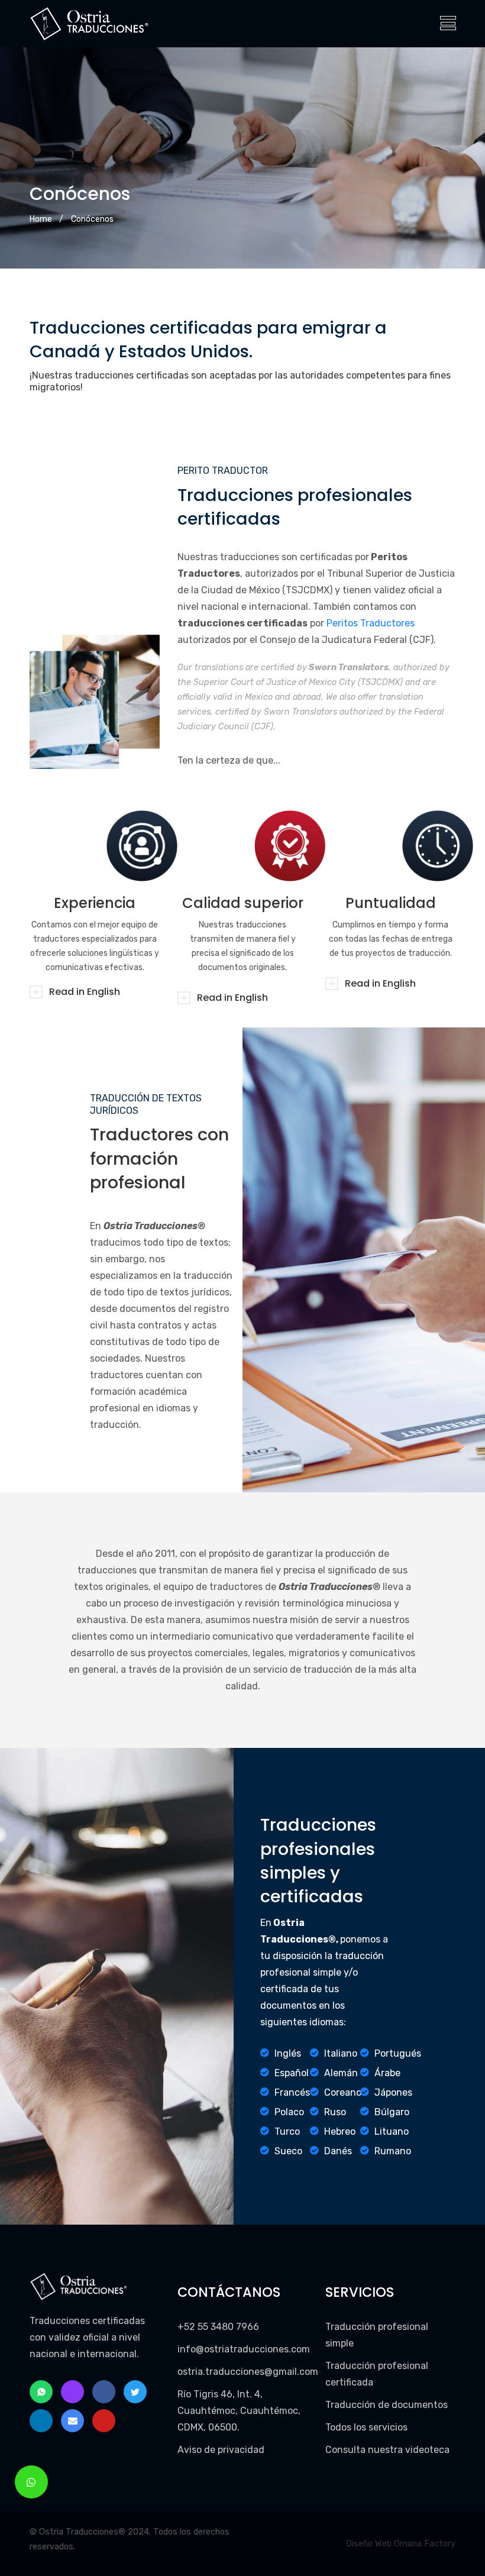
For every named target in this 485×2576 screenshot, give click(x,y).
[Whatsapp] (41, 2392)
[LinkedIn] (41, 2421)
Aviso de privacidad (221, 2450)
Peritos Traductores (371, 623)
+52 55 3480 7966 (218, 2327)
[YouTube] (104, 2421)
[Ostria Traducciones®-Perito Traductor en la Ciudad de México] (90, 24)
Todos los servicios (366, 2427)
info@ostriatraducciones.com (244, 2349)
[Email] (72, 2421)
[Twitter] (135, 2392)
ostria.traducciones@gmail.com (248, 2372)
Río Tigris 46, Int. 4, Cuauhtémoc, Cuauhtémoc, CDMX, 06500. (239, 2411)
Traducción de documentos (387, 2405)
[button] (31, 2482)
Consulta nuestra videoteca (387, 2450)
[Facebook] (104, 2392)
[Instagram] (72, 2392)
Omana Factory (425, 2544)
